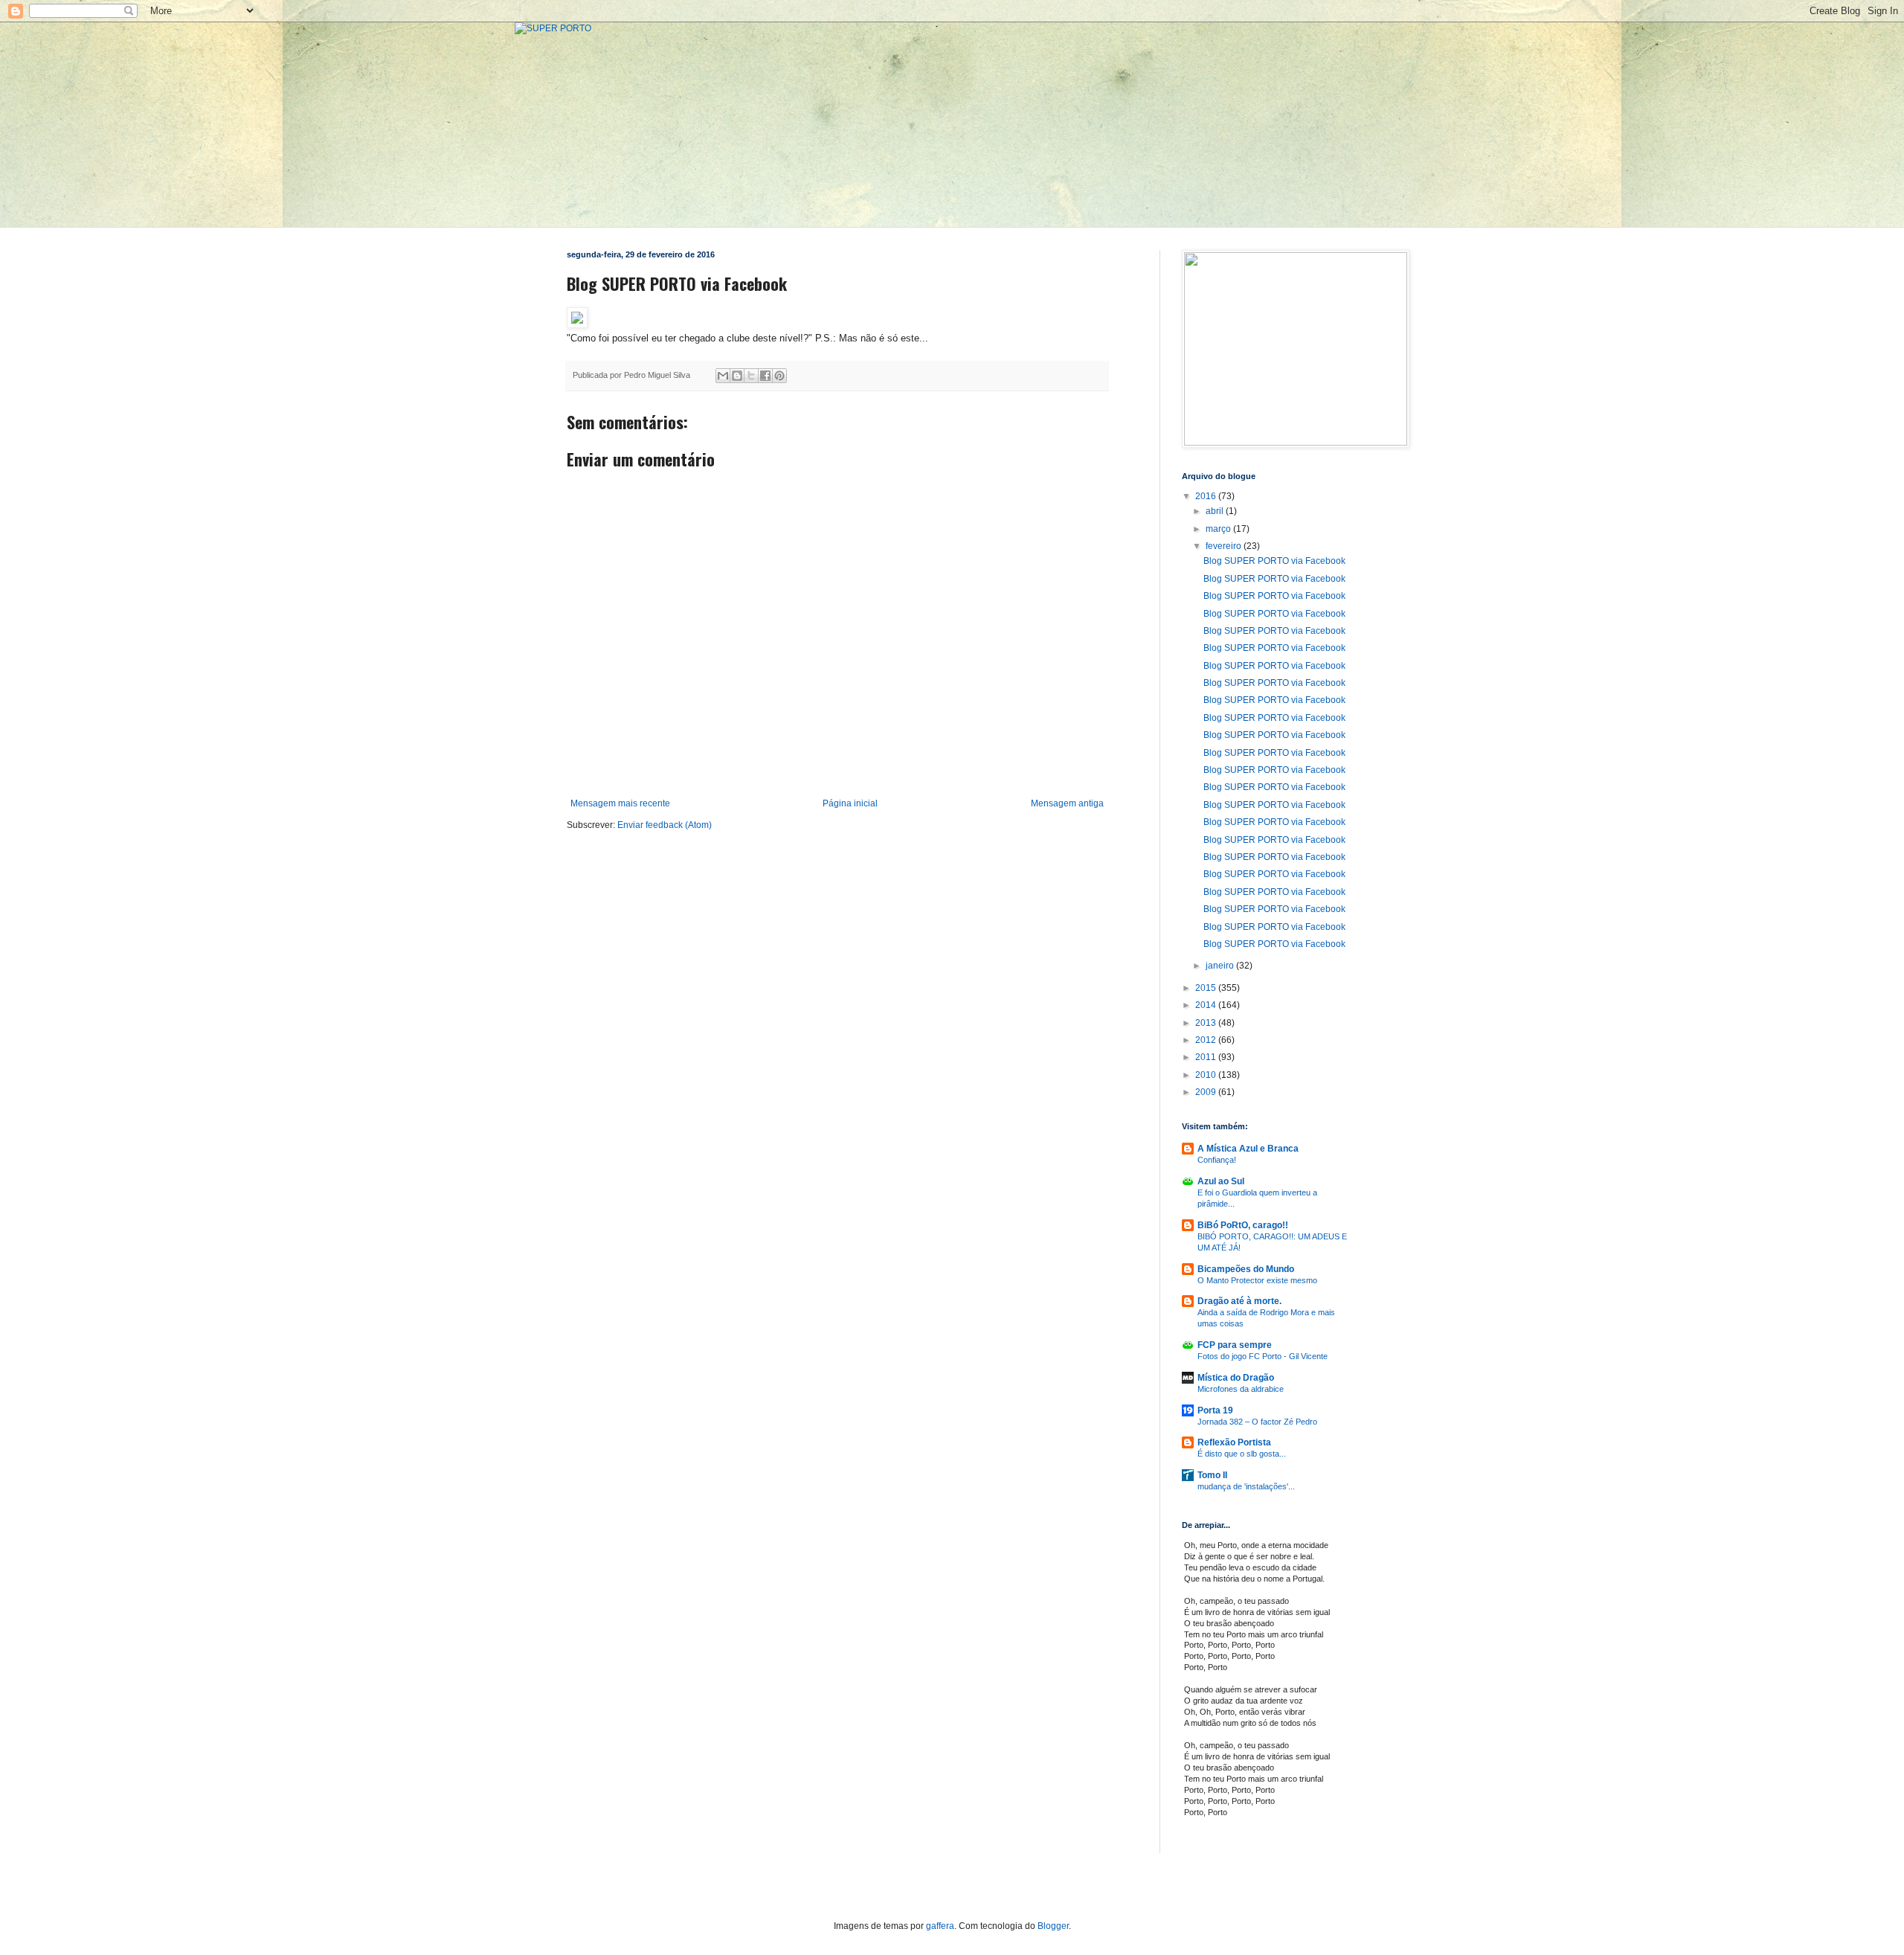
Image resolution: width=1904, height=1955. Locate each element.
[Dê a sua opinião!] (737, 376)
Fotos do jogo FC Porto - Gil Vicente (1263, 1356)
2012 (1207, 1040)
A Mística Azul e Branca (1248, 1149)
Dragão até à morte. (1239, 1301)
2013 (1207, 1023)
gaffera (940, 1926)
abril (1216, 511)
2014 (1207, 1005)
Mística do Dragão (1236, 1378)
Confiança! (1217, 1160)
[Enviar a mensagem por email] (723, 376)
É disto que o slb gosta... (1242, 1454)
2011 (1207, 1057)
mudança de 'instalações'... (1246, 1486)
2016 (1207, 496)
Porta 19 (1215, 1410)
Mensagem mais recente (620, 803)
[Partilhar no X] (751, 376)
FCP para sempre (1235, 1345)
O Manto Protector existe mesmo (1257, 1280)
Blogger (1053, 1926)
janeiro (1221, 966)
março (1219, 529)
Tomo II (1212, 1475)
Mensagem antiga (1067, 803)
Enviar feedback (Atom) (665, 825)
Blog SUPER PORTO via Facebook (1274, 561)
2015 (1207, 988)
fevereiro (1225, 546)
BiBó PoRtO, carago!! (1243, 1225)
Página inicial (850, 803)
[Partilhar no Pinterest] (779, 376)
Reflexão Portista (1234, 1442)
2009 (1207, 1092)
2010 (1207, 1075)
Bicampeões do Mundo (1246, 1269)
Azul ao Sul (1221, 1181)
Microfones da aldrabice (1241, 1389)
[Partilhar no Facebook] (765, 376)
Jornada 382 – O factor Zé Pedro (1257, 1422)
